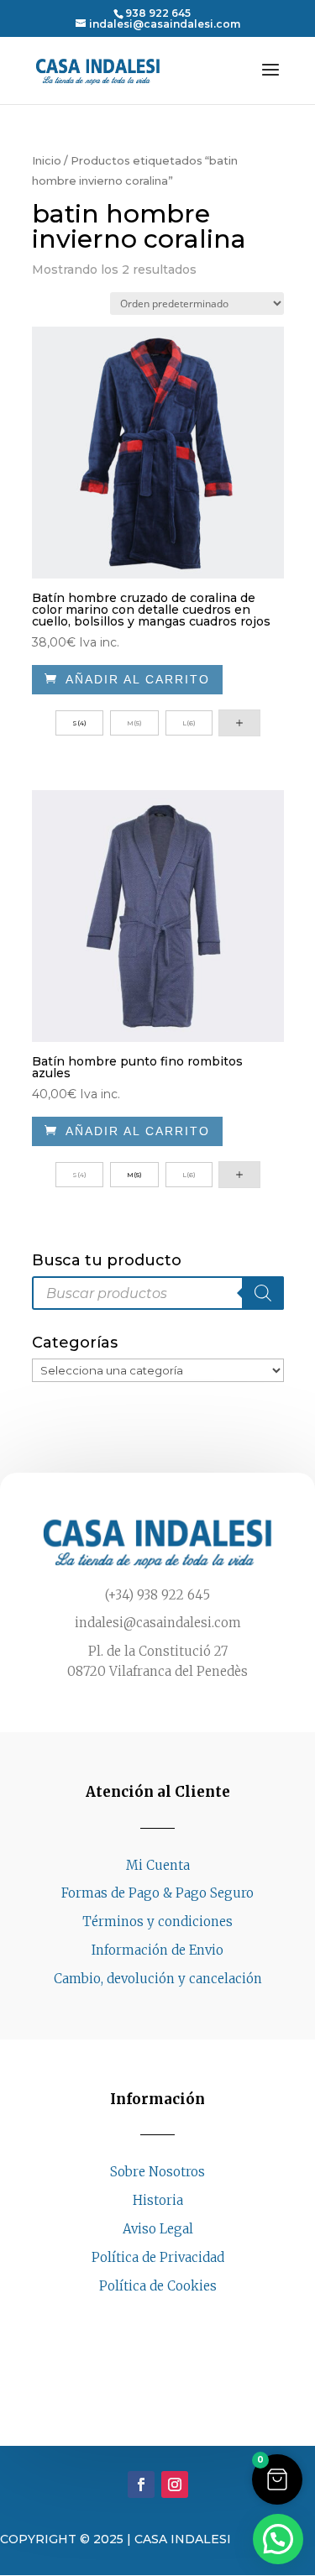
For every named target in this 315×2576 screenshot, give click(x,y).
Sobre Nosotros (157, 2172)
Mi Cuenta (158, 1865)
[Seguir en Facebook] (141, 2317)
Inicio (47, 161)
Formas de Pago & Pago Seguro (157, 1893)
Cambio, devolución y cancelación (158, 1979)
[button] (277, 2479)
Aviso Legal (158, 2229)
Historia (158, 2200)
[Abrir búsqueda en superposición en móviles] (158, 1293)
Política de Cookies (158, 2286)
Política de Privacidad (158, 2257)
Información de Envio (157, 1950)
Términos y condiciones (157, 1922)
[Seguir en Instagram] (175, 2317)
